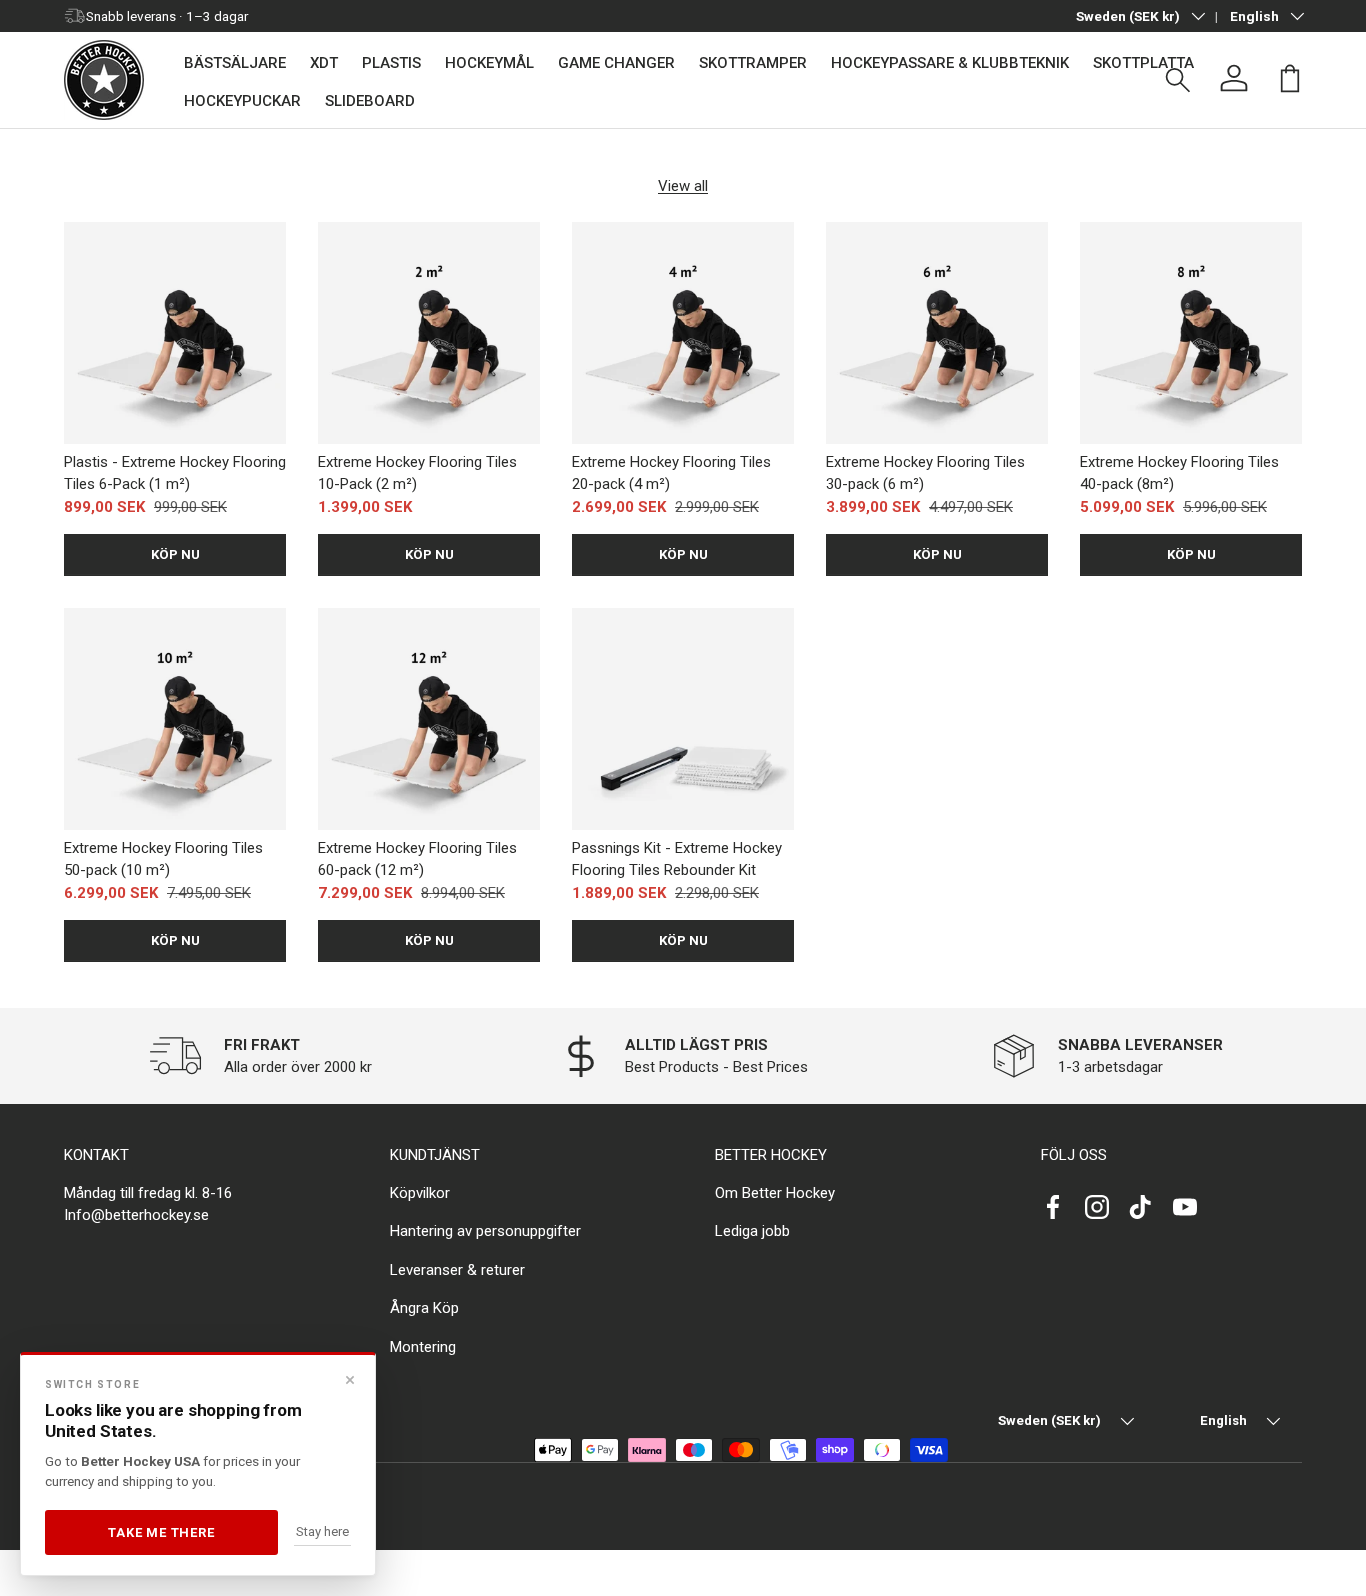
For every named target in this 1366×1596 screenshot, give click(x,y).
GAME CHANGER (616, 63)
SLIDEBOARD (370, 101)
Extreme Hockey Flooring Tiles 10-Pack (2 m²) (417, 473)
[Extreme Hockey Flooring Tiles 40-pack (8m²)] (1191, 333)
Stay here (322, 1531)
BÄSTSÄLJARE (235, 63)
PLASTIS (391, 63)
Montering (423, 1346)
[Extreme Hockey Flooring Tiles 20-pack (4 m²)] (683, 333)
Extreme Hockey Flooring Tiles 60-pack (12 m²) (417, 859)
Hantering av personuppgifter (485, 1231)
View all (683, 186)
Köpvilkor (420, 1192)
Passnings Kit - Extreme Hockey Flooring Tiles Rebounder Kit (677, 859)
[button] (1290, 78)
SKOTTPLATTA (1143, 63)
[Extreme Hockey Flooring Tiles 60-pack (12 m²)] (429, 719)
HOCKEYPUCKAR (242, 101)
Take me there (161, 1532)
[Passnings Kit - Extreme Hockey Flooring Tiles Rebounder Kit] (683, 719)
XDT (324, 63)
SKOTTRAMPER (753, 63)
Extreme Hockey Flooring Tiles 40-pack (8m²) (1179, 473)
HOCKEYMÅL (489, 63)
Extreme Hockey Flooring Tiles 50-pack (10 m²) (163, 859)
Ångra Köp (424, 1308)
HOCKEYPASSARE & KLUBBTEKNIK (950, 63)
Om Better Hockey (775, 1192)
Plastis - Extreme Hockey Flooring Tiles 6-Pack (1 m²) (175, 473)
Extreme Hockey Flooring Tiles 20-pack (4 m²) (671, 473)
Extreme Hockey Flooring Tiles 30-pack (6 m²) (925, 473)
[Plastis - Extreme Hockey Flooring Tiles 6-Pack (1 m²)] (175, 333)
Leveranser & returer (457, 1269)
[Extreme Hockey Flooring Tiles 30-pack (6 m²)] (937, 333)
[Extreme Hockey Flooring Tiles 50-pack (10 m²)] (175, 719)
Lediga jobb (752, 1231)
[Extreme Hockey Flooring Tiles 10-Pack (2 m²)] (429, 333)
